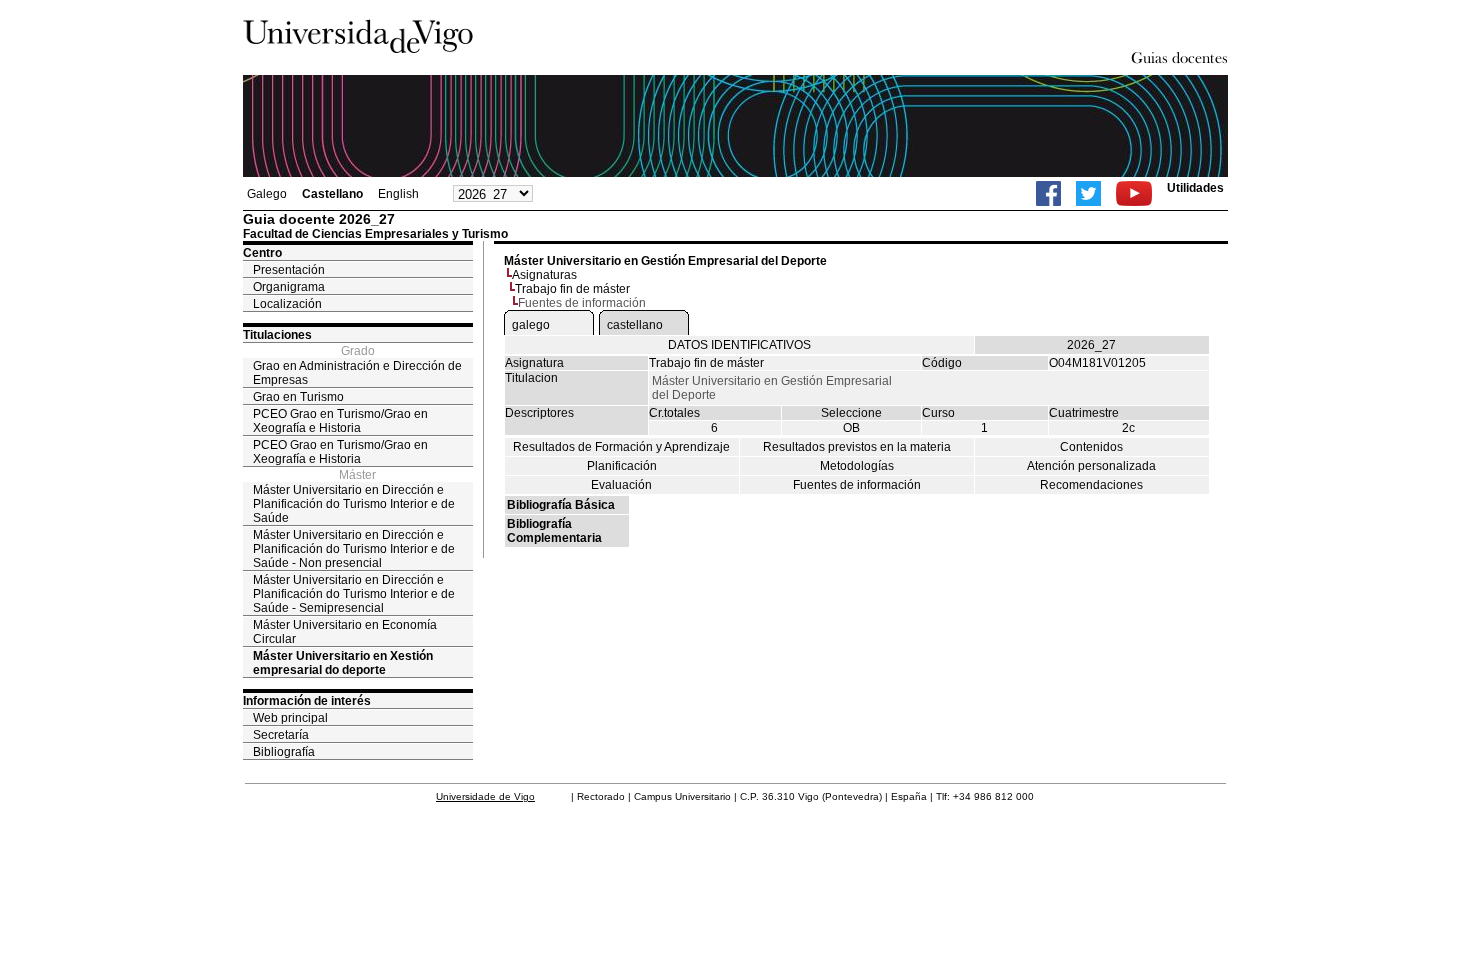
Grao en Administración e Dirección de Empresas (357, 373)
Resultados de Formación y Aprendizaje (621, 447)
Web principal (290, 718)
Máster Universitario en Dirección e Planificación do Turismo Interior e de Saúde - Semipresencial (354, 594)
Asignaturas (544, 275)
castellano (635, 325)
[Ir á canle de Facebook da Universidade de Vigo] (1048, 193)
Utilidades (1195, 188)
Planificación (622, 466)
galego (531, 325)
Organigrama (289, 287)
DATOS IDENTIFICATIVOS (739, 345)
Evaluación (621, 485)
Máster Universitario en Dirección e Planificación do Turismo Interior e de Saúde (354, 504)
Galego (267, 194)
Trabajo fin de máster (572, 289)
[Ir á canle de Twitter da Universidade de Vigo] (1088, 193)
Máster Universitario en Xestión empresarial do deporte (343, 663)
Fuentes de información (857, 485)
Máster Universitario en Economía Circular (345, 632)
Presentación (289, 270)
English (398, 194)
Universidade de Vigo (485, 796)
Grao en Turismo (298, 397)
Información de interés (307, 701)
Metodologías (857, 466)
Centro (262, 253)
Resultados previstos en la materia (857, 447)
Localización (287, 304)
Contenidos (1091, 447)
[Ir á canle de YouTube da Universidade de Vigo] (1134, 193)
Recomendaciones (1091, 485)
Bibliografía (284, 752)
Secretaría (281, 735)
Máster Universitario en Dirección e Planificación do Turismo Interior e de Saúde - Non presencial (354, 549)
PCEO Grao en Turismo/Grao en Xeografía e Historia (340, 421)
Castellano (332, 194)
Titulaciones (277, 335)
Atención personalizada (1091, 466)
